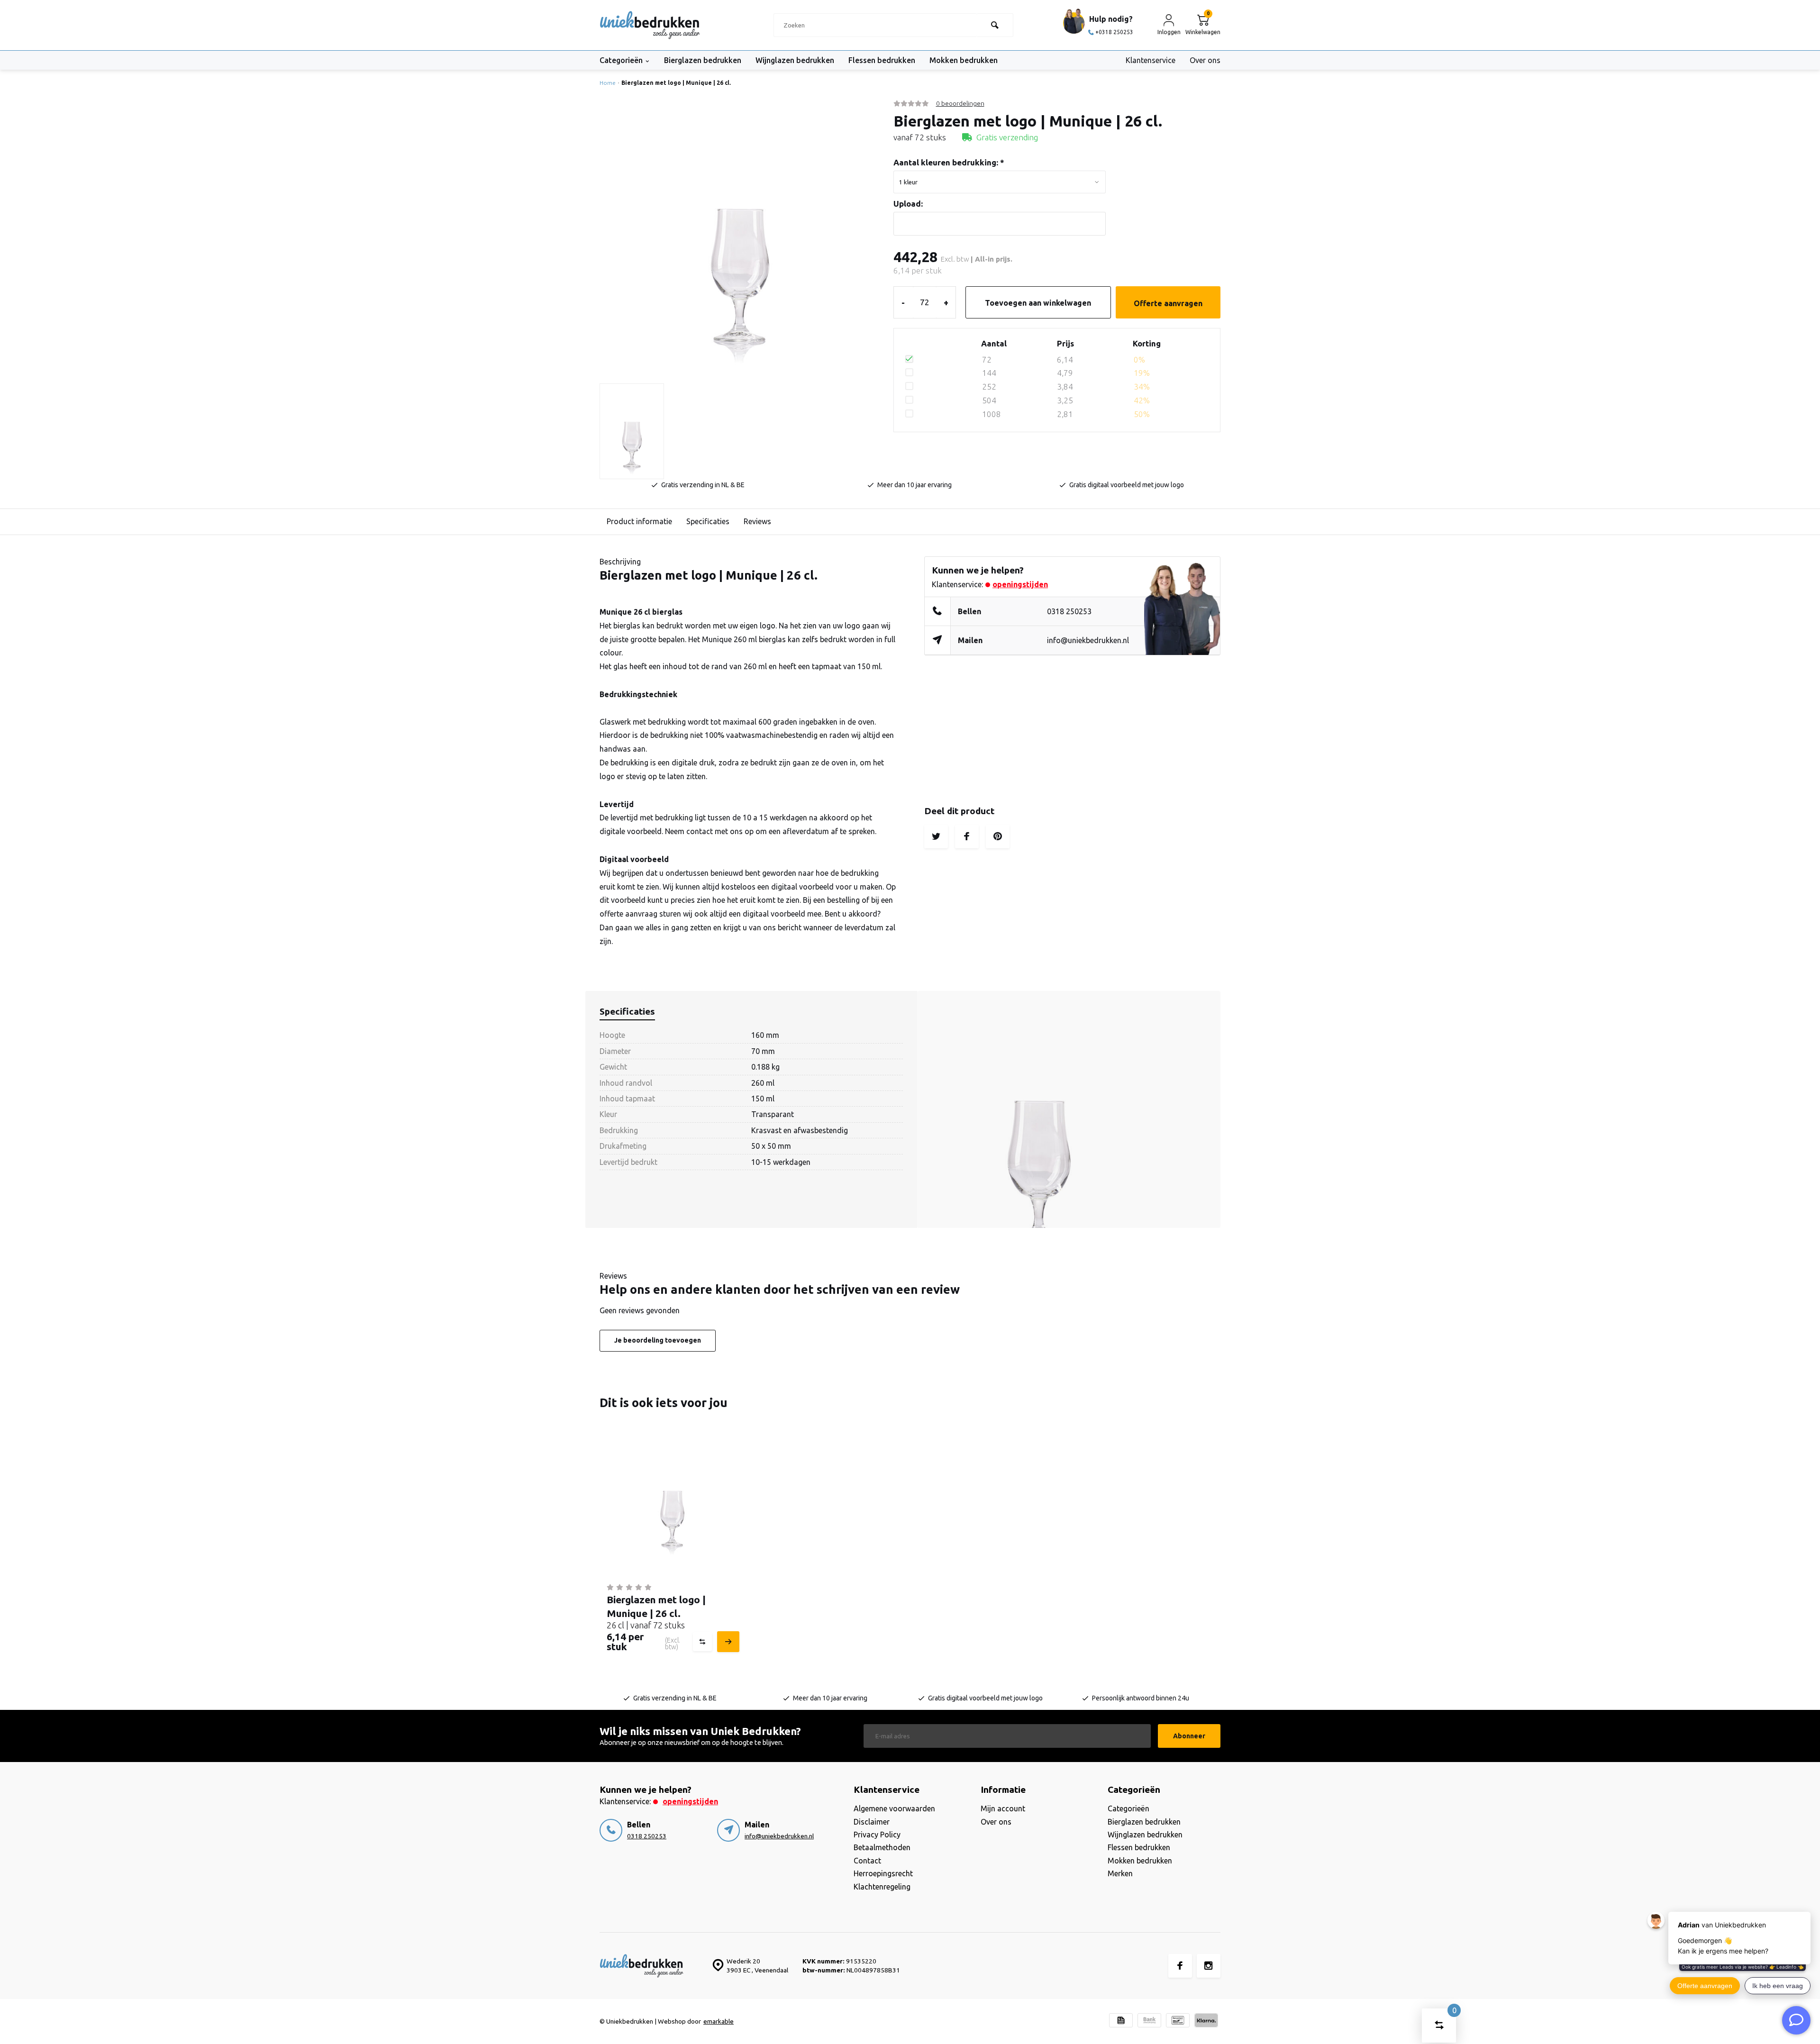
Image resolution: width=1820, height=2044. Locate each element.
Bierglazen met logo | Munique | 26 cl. (676, 83)
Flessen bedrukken (882, 60)
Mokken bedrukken (964, 60)
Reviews (757, 521)
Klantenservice (1151, 60)
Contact (867, 1861)
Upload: (908, 204)
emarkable (719, 2021)
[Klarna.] (1206, 2021)
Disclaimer (872, 1822)
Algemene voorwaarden (894, 1808)
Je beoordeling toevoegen (658, 1340)
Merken (1120, 1873)
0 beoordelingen (960, 103)
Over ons (1205, 60)
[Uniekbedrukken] (650, 25)
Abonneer (1189, 1736)
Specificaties (708, 521)
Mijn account (1003, 1808)
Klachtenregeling (882, 1887)
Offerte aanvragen (1168, 303)
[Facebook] (1180, 1966)
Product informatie (639, 521)
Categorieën (621, 60)
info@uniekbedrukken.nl (1088, 640)
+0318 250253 (1114, 32)
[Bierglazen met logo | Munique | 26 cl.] (672, 1503)
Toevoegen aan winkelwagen (1038, 303)
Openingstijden (1020, 584)
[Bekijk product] (727, 1642)
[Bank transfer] (1149, 2021)
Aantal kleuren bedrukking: (949, 162)
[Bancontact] (1178, 2021)
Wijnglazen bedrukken (795, 60)
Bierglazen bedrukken (703, 60)
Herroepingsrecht (883, 1873)
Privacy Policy (877, 1835)
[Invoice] (1121, 2021)
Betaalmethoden (882, 1847)
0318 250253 (1069, 611)
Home (608, 83)
